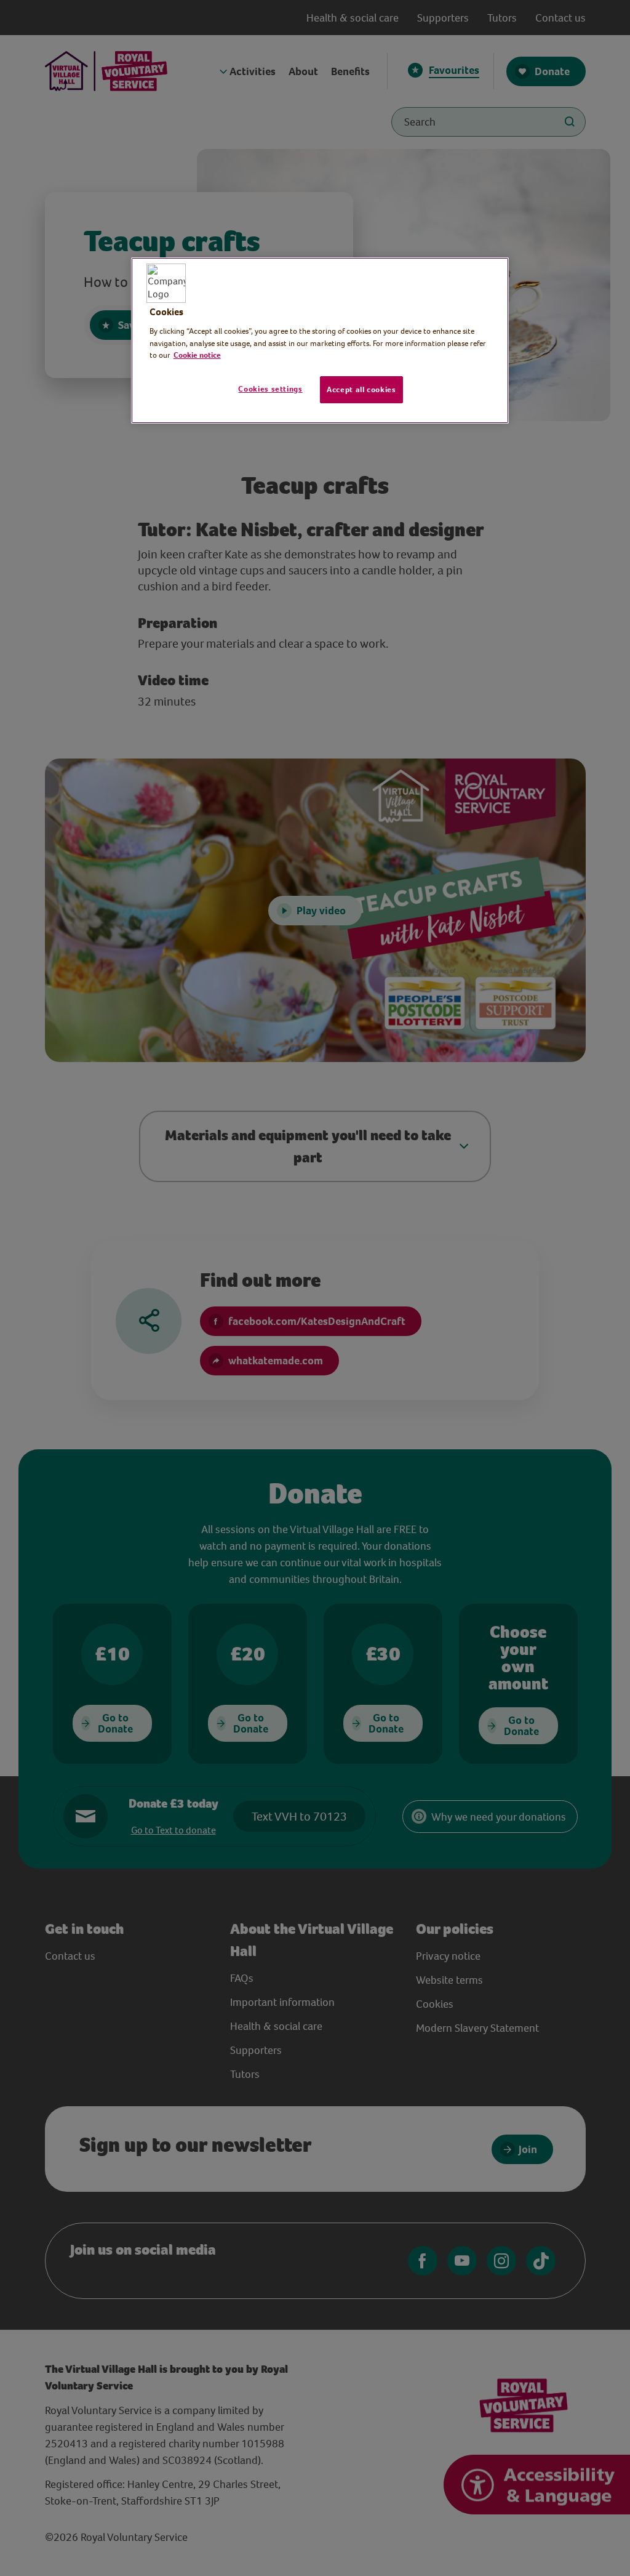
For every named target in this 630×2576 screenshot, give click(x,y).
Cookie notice (197, 355)
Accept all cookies (361, 389)
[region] (320, 340)
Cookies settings (270, 389)
